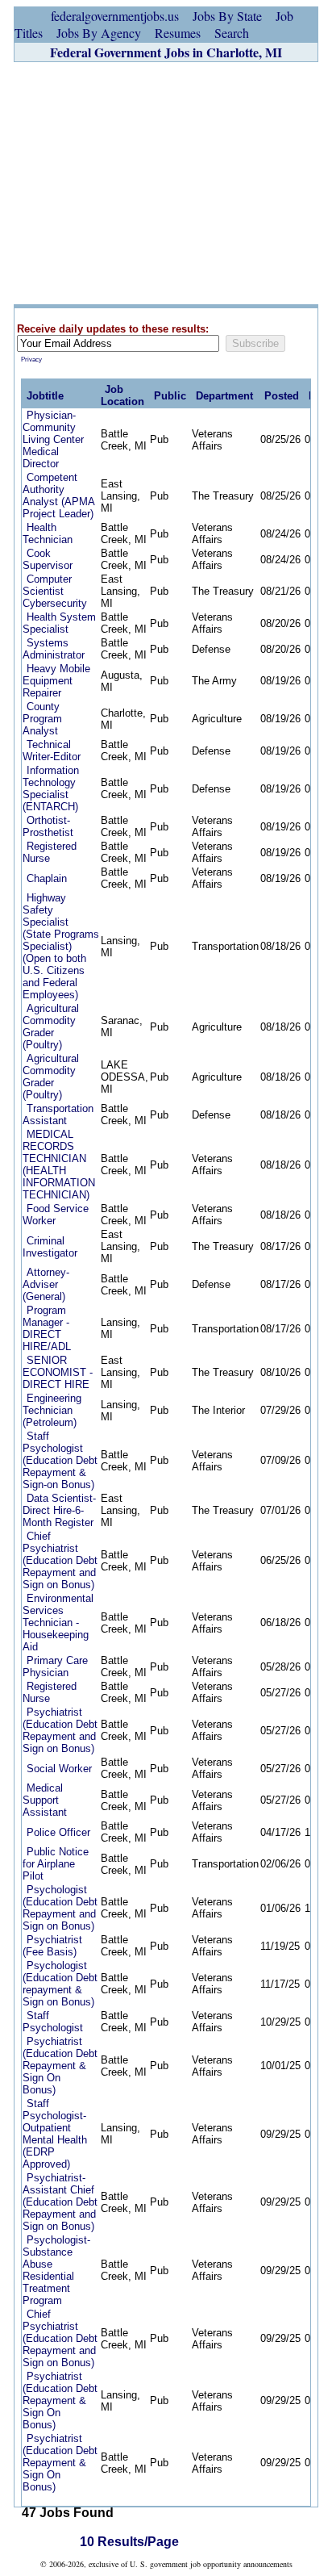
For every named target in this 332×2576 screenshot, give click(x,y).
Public (170, 396)
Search (232, 33)
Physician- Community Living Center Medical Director (53, 439)
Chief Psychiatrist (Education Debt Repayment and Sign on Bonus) (60, 1560)
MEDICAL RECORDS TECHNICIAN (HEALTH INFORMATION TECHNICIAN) (59, 1165)
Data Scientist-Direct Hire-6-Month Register (59, 1510)
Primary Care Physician (55, 1666)
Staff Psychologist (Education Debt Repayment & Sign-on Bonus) (60, 1460)
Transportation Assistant (58, 1114)
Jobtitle (45, 396)
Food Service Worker (56, 1215)
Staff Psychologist (53, 2022)
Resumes (178, 33)
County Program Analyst (42, 719)
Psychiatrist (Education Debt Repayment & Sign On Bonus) (60, 2066)
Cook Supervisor (48, 559)
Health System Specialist (59, 623)
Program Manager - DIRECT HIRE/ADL (47, 1328)
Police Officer (58, 1832)
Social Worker (59, 1769)
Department (224, 396)
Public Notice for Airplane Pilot (56, 1864)
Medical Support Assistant (45, 1800)
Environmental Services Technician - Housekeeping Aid (58, 1623)
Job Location (122, 395)
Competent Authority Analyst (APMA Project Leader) (58, 496)
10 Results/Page (129, 2542)
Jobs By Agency (99, 33)
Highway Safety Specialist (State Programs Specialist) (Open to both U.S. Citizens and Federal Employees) (61, 946)
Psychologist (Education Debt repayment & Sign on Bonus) (60, 1984)
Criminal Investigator (50, 1247)
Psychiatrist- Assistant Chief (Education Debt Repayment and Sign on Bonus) (60, 2202)
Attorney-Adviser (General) (46, 1284)
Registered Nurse (50, 852)
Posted (282, 396)
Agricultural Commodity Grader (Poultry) (51, 1027)
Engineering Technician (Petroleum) (52, 1410)
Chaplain (47, 878)
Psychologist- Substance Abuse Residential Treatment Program (56, 2270)
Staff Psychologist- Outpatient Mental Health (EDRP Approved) (55, 2134)
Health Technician (48, 533)
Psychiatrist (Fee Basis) (52, 1946)
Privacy (31, 360)
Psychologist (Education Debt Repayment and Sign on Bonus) (60, 1908)
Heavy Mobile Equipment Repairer (56, 681)
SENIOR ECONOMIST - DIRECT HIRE (58, 1372)
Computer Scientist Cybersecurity (55, 591)
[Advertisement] (166, 183)
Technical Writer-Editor (52, 751)
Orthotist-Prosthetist (48, 826)
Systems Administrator (54, 649)
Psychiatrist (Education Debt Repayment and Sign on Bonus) (60, 1730)
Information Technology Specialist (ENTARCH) (51, 788)
